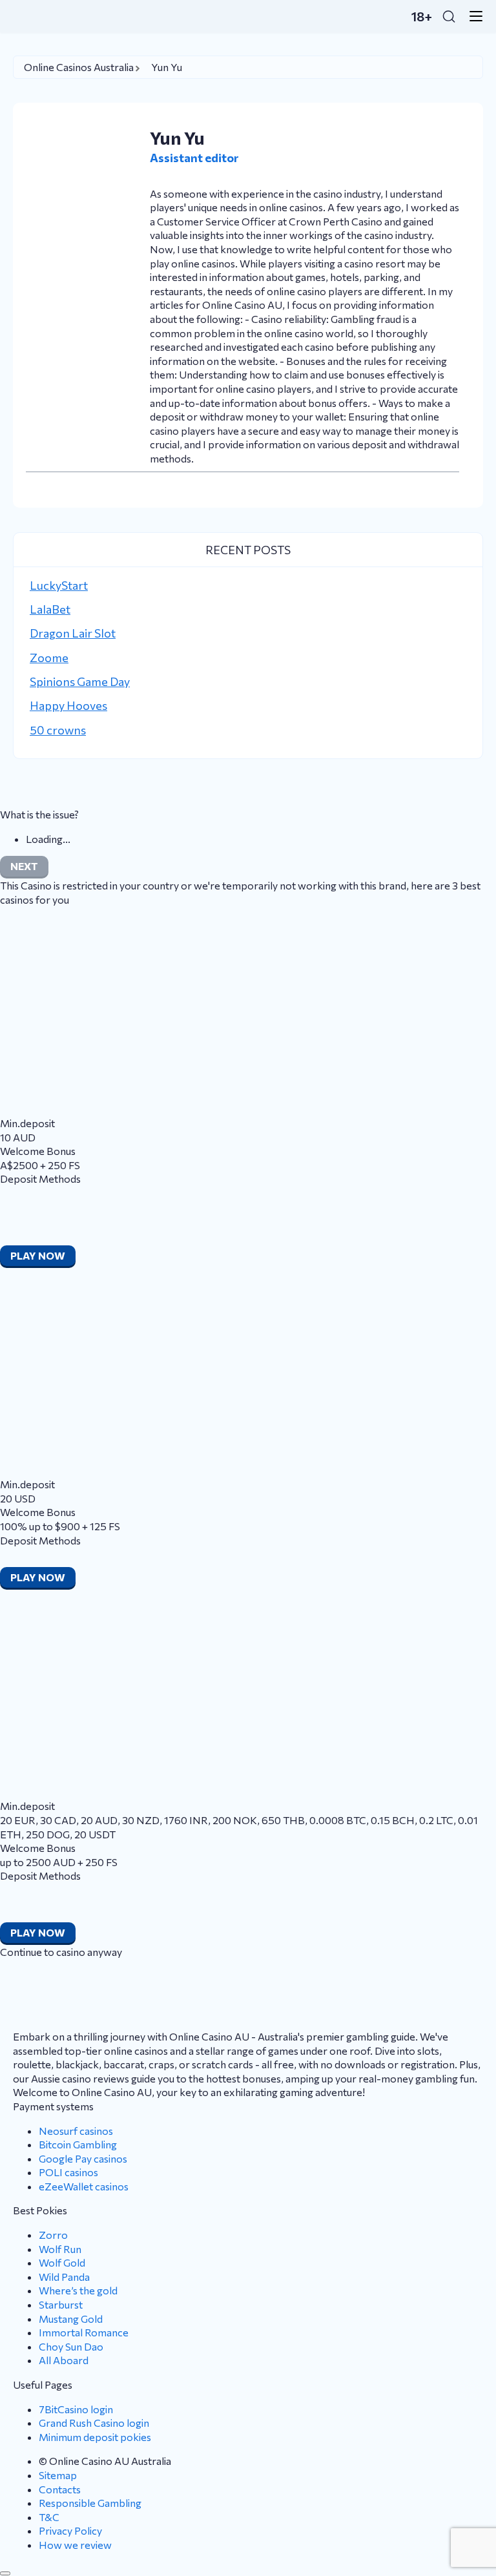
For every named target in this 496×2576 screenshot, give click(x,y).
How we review (75, 2545)
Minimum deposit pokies (95, 2437)
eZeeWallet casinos (84, 2186)
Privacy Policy (70, 2530)
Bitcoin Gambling (78, 2144)
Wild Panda (64, 2277)
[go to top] (5, 2573)
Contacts (60, 2489)
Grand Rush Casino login (94, 2423)
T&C (49, 2517)
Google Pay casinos (83, 2158)
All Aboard (64, 2360)
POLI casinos (68, 2172)
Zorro (53, 2235)
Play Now (38, 1255)
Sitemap (58, 2475)
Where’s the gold (78, 2290)
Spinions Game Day (80, 681)
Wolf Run (60, 2249)
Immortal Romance (84, 2332)
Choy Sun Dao (71, 2346)
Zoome (49, 658)
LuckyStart (59, 585)
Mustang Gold (71, 2319)
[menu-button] (472, 16)
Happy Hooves (68, 705)
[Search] (449, 16)
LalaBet (50, 609)
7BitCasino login (76, 2409)
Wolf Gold (62, 2262)
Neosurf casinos (76, 2131)
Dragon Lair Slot (73, 633)
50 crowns (58, 730)
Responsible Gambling (90, 2503)
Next (24, 866)
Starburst (61, 2304)
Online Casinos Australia (79, 67)
